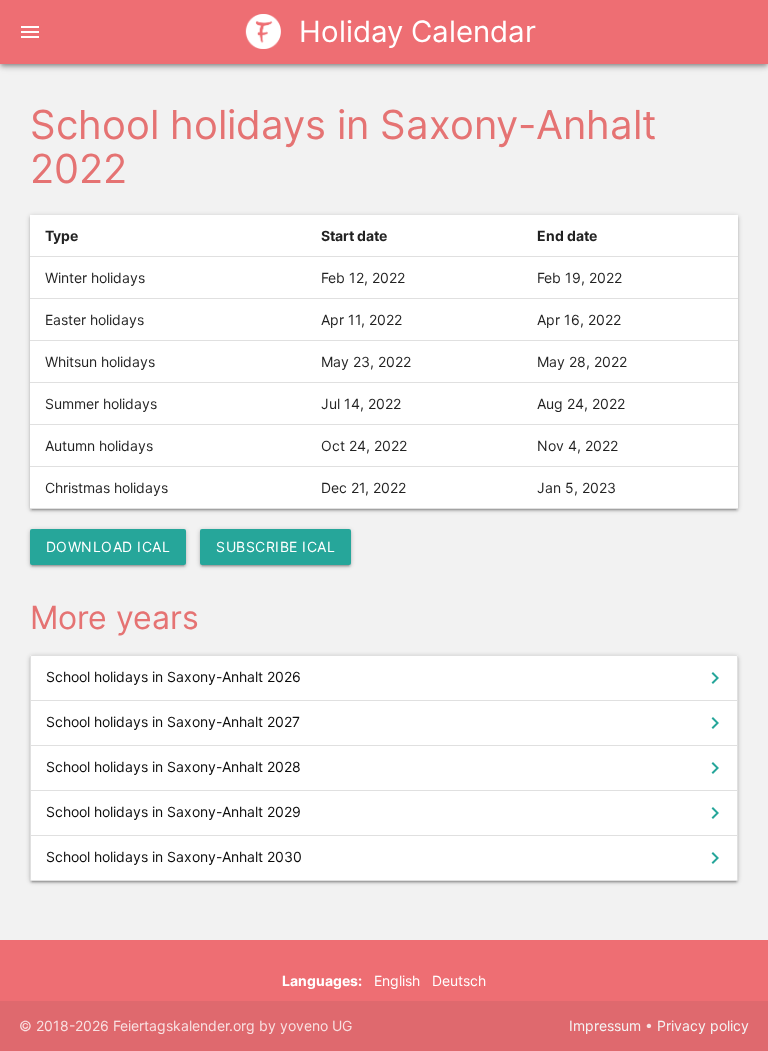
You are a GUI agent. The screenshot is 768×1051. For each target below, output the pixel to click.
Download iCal (108, 546)
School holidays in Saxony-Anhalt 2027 (387, 723)
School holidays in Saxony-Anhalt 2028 (387, 768)
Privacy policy (703, 1025)
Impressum (605, 1025)
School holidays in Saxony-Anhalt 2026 (387, 678)
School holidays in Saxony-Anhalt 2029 (387, 813)
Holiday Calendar (413, 31)
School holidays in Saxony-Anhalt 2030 (387, 858)
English (397, 980)
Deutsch (459, 980)
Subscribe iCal (275, 546)
